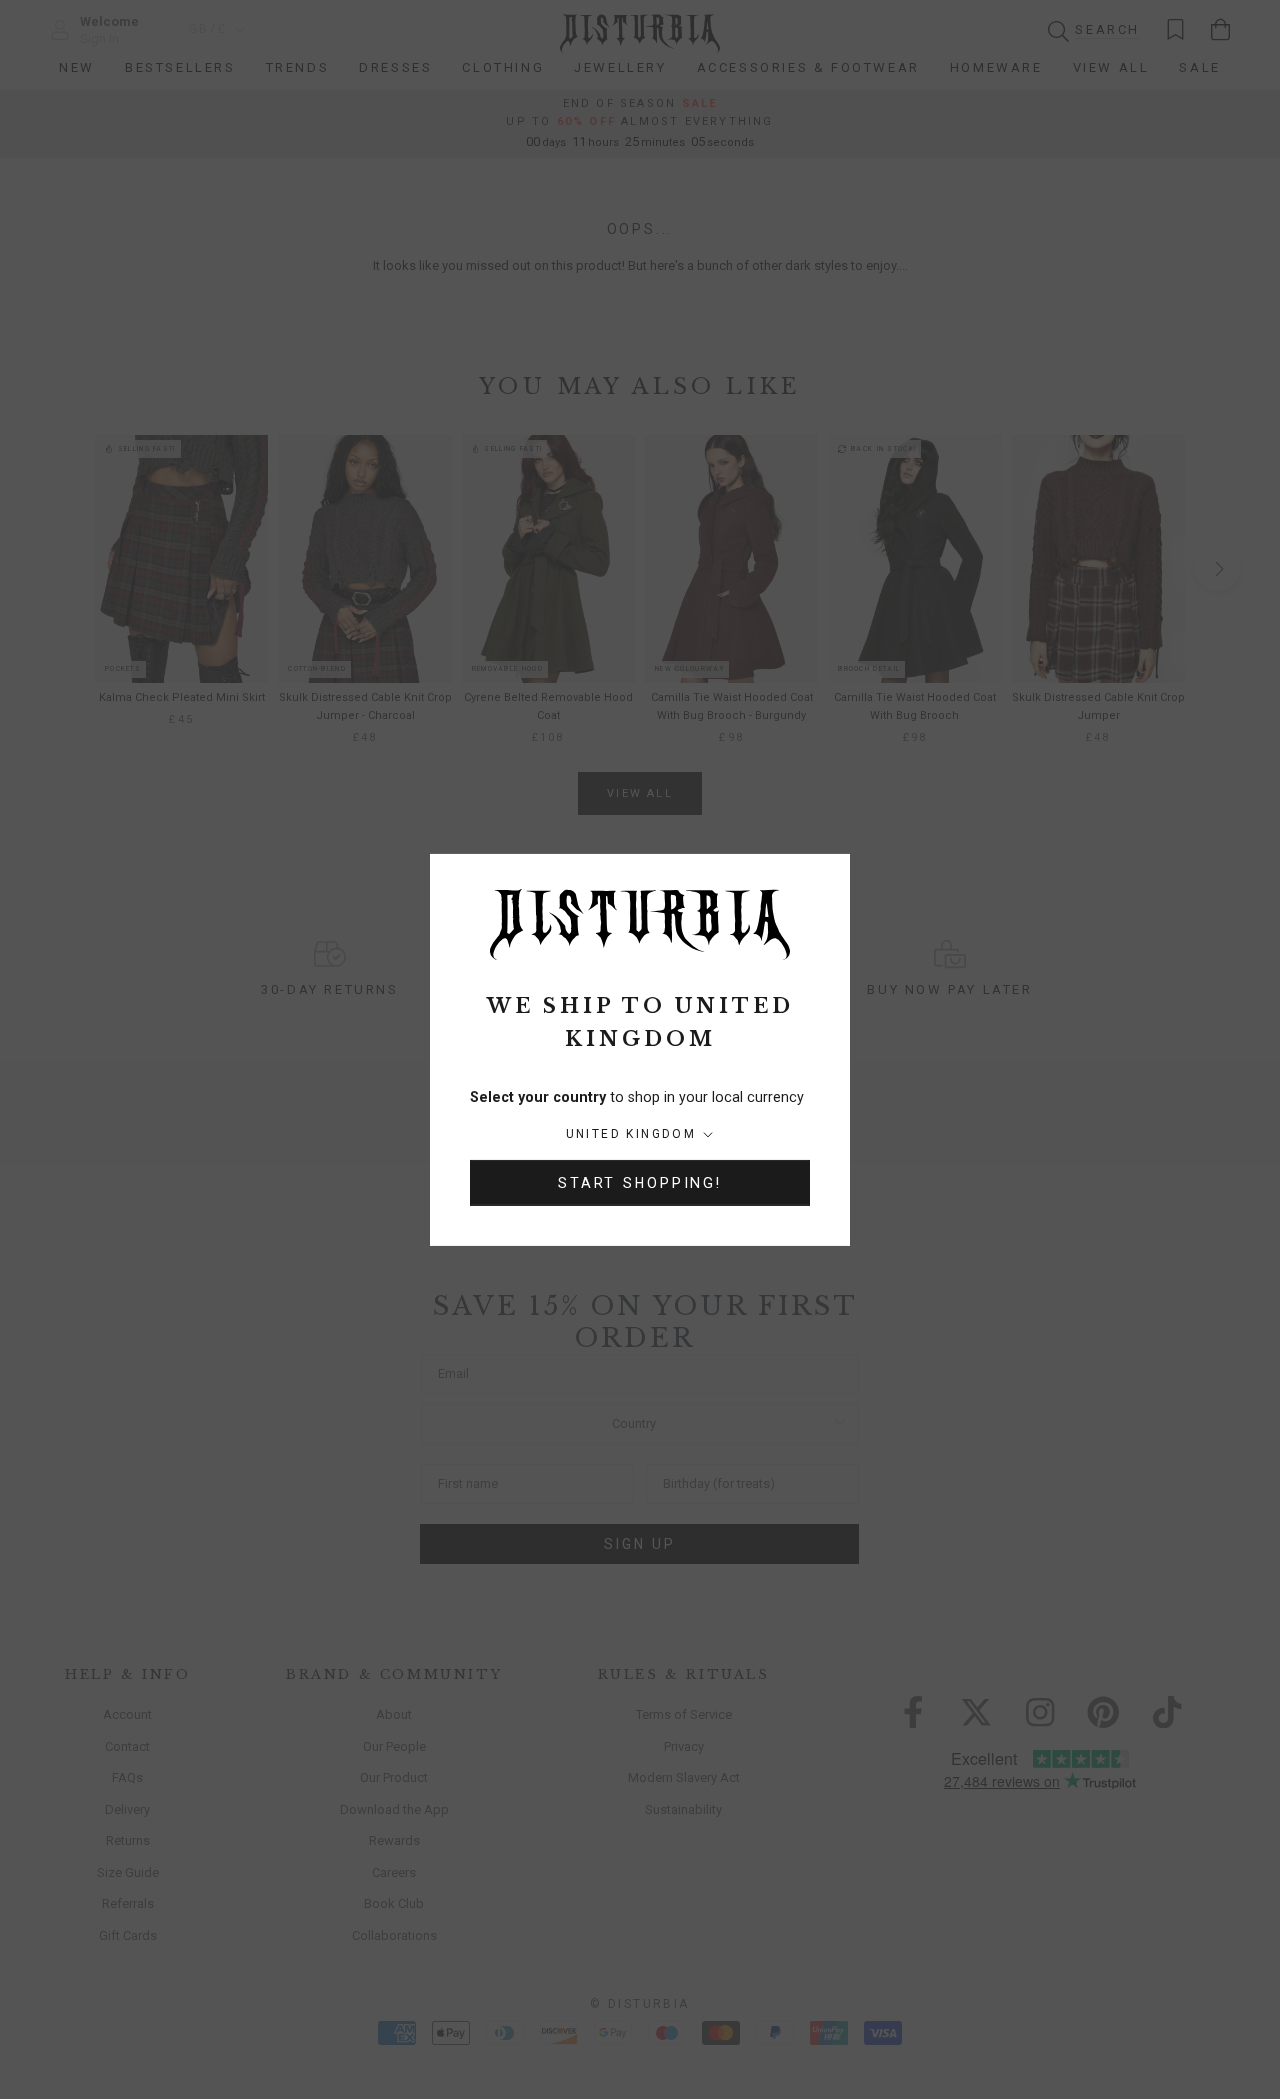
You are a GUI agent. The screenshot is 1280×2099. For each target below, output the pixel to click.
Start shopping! (640, 1183)
